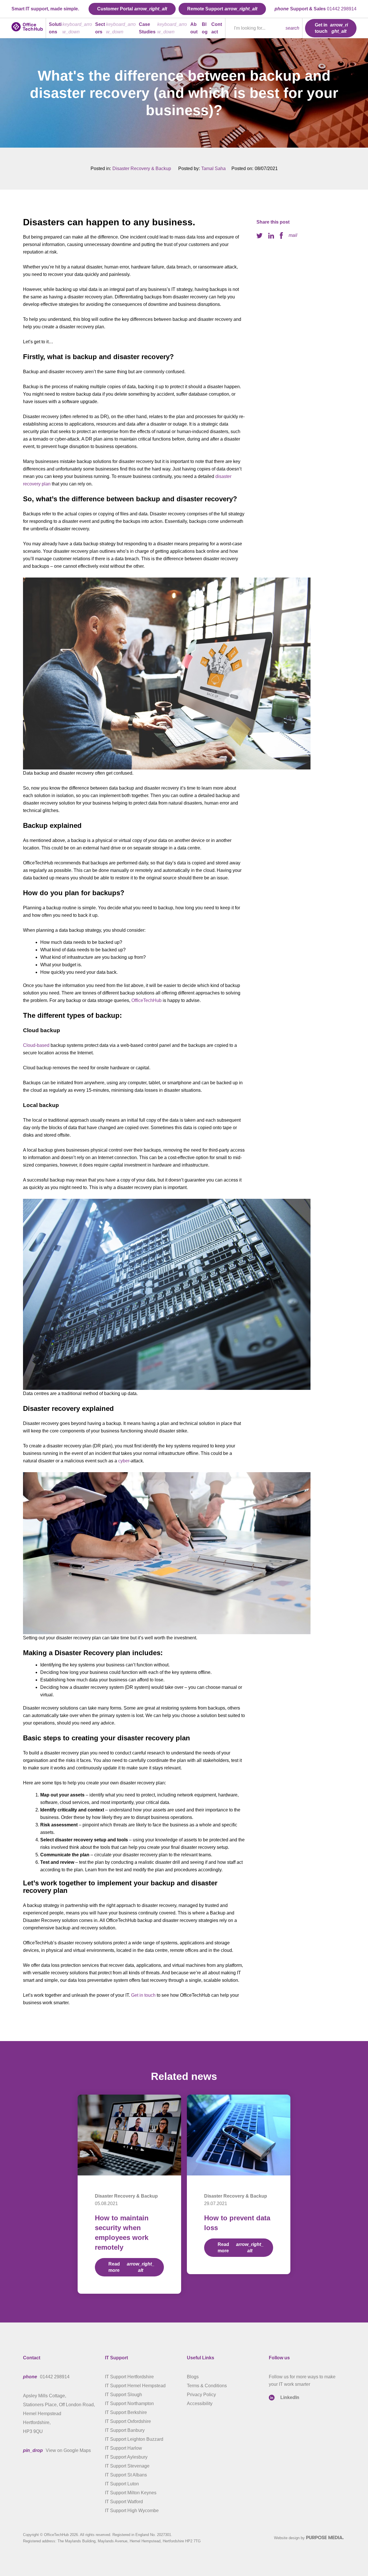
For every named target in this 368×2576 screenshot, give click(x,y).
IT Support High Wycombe (132, 2511)
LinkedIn (290, 2397)
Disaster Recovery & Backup (142, 168)
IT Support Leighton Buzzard (134, 2439)
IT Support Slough (123, 2395)
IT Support (116, 2358)
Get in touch (143, 1995)
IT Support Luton (122, 2484)
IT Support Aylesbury (126, 2457)
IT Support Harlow (123, 2448)
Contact (217, 28)
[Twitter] (259, 235)
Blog (205, 28)
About (194, 28)
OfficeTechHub (146, 1000)
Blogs (193, 2377)
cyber (124, 1461)
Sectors (100, 28)
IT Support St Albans (126, 2475)
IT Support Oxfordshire (128, 2421)
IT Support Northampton (129, 2403)
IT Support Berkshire (126, 2412)
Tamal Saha (213, 168)
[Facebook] (281, 235)
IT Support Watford (124, 2502)
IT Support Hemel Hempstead (135, 2386)
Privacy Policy (201, 2395)
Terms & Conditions (207, 2386)
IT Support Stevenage (127, 2466)
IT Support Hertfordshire (129, 2377)
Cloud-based (36, 1045)
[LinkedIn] (271, 235)
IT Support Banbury (125, 2430)
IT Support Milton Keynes (131, 2493)
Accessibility (200, 2403)
